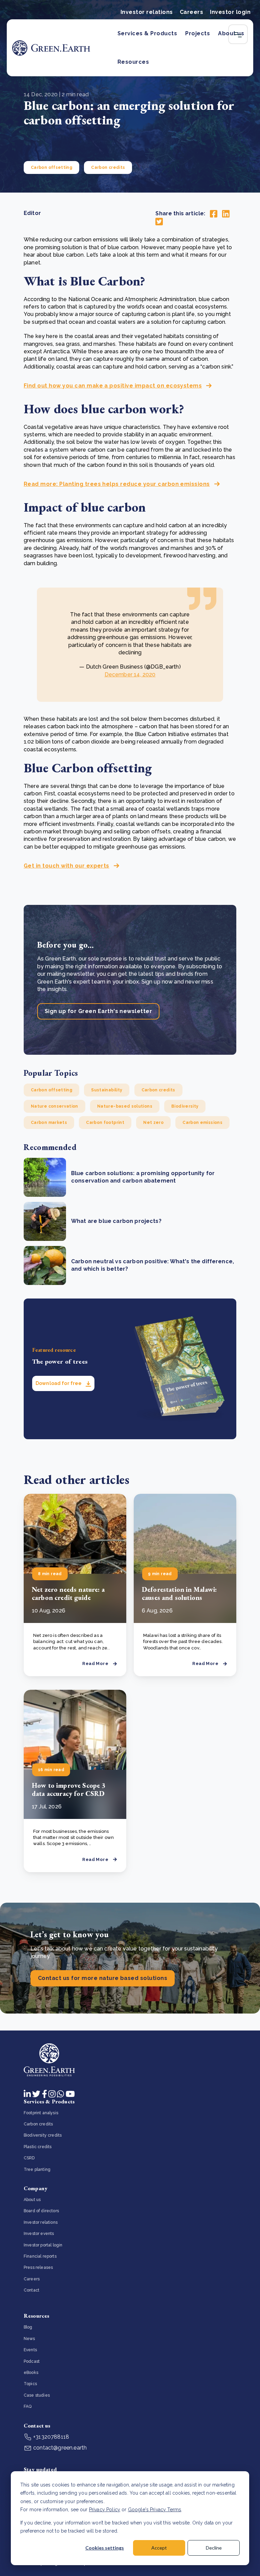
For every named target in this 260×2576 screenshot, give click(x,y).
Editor (32, 213)
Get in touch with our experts (67, 866)
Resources (133, 62)
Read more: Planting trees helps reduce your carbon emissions (117, 484)
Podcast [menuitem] (32, 2361)
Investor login (230, 12)
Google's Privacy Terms (155, 2510)
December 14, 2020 (130, 675)
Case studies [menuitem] (37, 2395)
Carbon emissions (202, 1123)
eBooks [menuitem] (31, 2373)
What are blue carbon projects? (116, 1221)
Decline (214, 2548)
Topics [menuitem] (30, 2384)
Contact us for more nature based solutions (103, 1978)
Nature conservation (55, 1106)
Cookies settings (105, 2548)
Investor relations (147, 12)
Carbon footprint (105, 1123)
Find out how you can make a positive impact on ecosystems (113, 386)
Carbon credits (108, 167)
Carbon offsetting (51, 167)
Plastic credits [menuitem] (38, 2147)
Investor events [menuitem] (39, 2234)
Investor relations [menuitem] (41, 2222)
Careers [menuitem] (32, 2279)
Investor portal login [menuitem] (43, 2245)
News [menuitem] (29, 2339)
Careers (191, 12)
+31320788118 (50, 2437)
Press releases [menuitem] (38, 2267)
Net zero (153, 1123)
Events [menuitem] (30, 2350)
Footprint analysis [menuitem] (41, 2113)
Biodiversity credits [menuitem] (43, 2135)
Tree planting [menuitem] (37, 2169)
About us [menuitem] (32, 2200)
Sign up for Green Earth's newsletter (98, 1011)
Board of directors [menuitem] (41, 2211)
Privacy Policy (105, 2510)
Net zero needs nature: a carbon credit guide (68, 1593)
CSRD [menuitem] (29, 2158)
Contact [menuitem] (31, 2290)
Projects (198, 33)
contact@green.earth (59, 2448)
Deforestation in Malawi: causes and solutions (179, 1593)
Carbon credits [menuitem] (38, 2124)
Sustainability (107, 1090)
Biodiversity (185, 1106)
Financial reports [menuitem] (40, 2256)
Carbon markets (49, 1123)
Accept (159, 2548)
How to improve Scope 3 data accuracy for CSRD (69, 1789)
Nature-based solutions (125, 1106)
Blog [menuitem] (28, 2327)
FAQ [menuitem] (28, 2406)
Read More (95, 1663)
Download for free (59, 1383)
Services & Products (147, 33)
